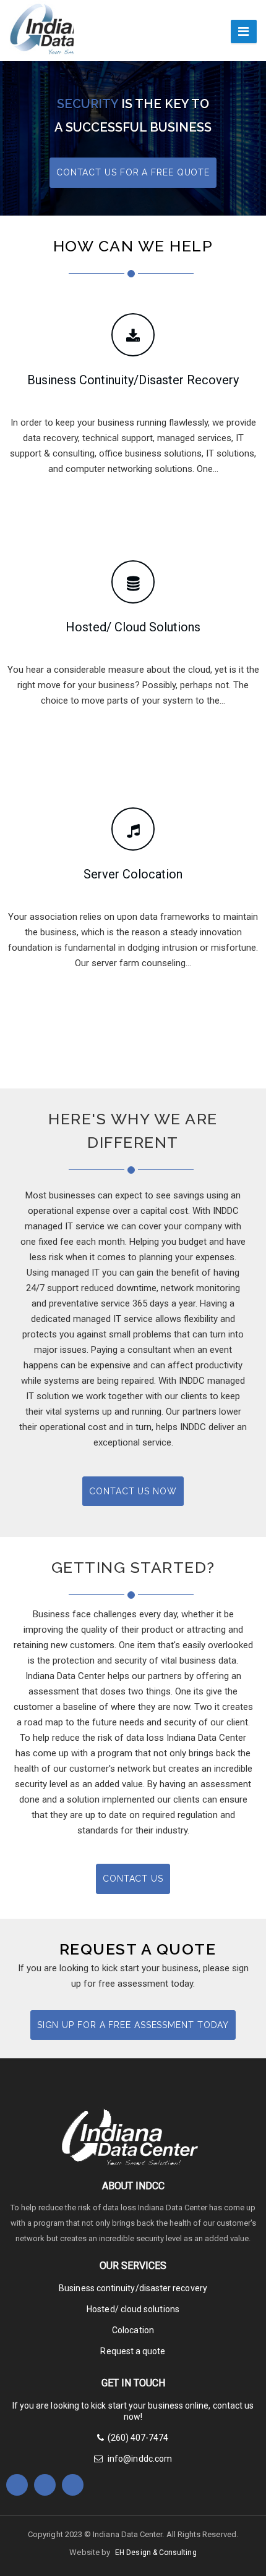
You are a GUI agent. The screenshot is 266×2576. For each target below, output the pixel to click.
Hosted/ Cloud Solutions (133, 627)
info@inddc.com (139, 2459)
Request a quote (133, 2351)
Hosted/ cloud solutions (133, 2309)
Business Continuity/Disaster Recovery (133, 380)
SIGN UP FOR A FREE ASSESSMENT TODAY (133, 2025)
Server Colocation (133, 874)
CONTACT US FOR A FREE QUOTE (133, 172)
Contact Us (133, 1879)
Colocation (133, 2330)
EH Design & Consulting (156, 2553)
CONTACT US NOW (133, 1491)
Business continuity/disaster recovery (133, 2288)
